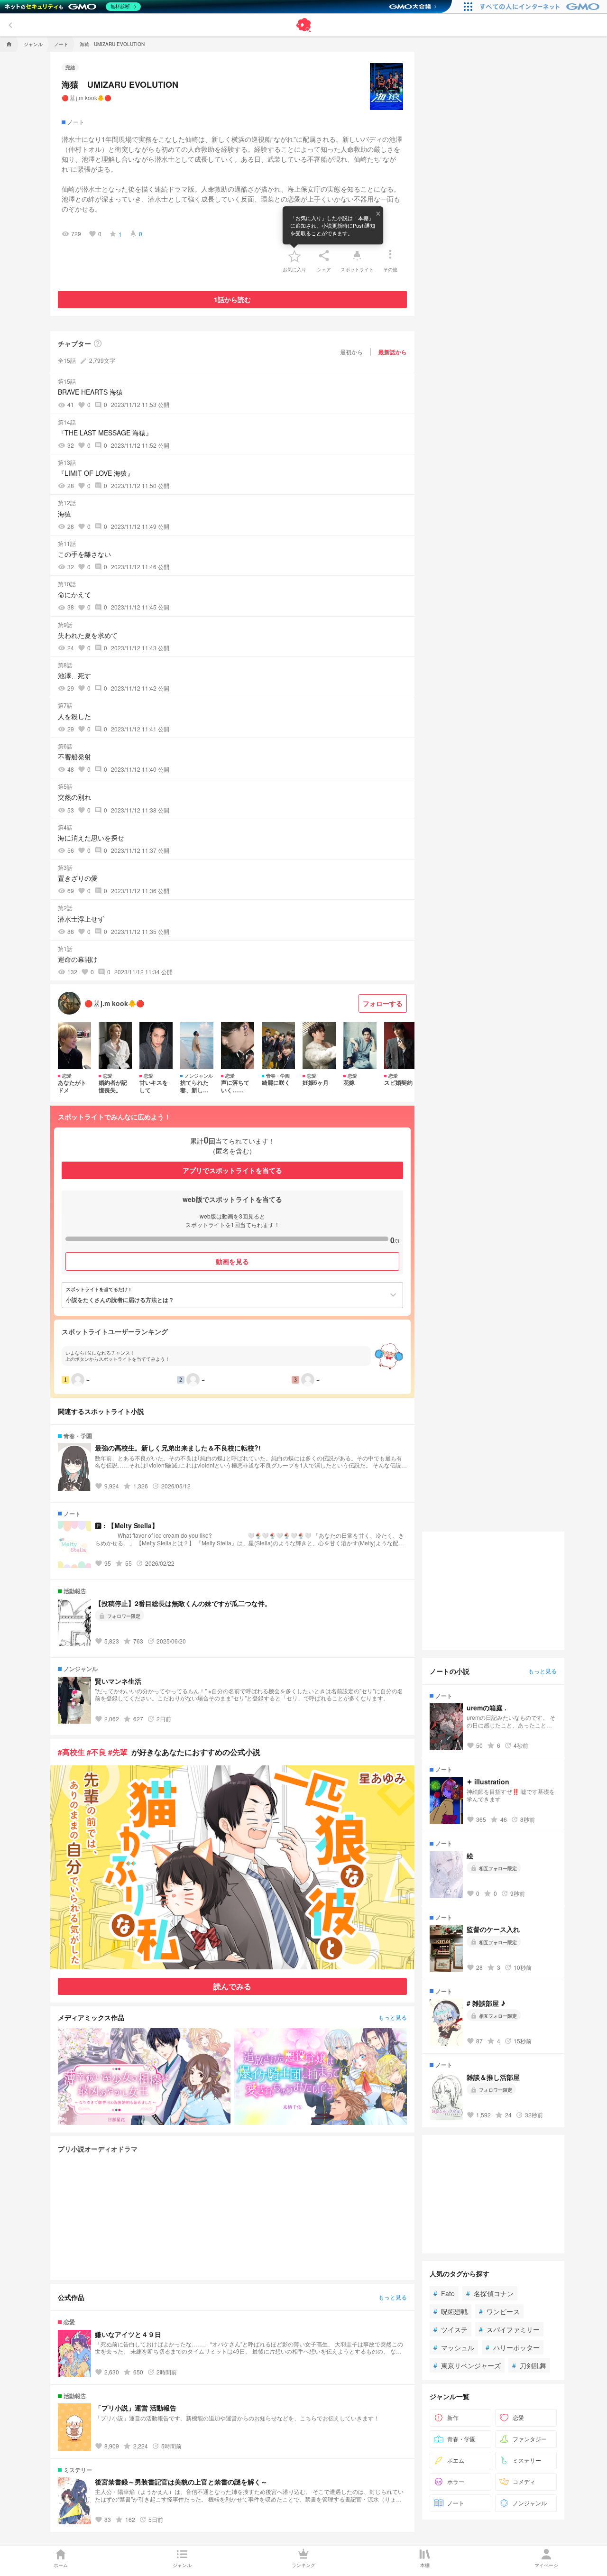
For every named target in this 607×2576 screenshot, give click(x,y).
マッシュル (454, 2347)
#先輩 (118, 1752)
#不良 (97, 1752)
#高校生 (71, 1752)
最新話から (393, 352)
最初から (351, 352)
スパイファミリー (509, 2329)
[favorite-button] (294, 256)
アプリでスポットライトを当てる (232, 1170)
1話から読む (232, 299)
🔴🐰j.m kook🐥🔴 (87, 97)
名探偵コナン (490, 2293)
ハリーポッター (513, 2347)
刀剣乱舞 (529, 2365)
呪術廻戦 (451, 2311)
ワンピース (499, 2311)
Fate (444, 2293)
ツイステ (451, 2329)
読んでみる (232, 1986)
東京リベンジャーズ (467, 2365)
